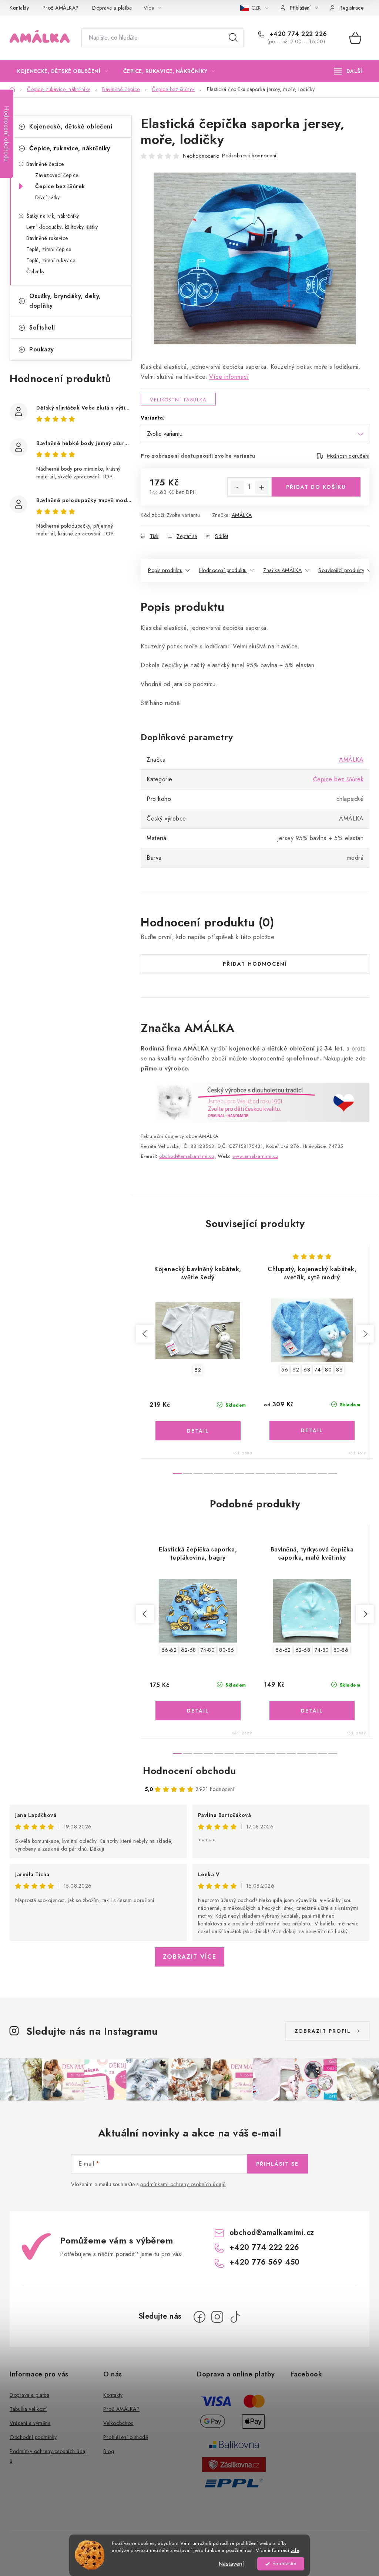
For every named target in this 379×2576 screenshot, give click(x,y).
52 (198, 1370)
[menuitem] (63, 71)
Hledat (233, 38)
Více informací (229, 377)
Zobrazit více (190, 1957)
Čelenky (36, 271)
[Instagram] (217, 2317)
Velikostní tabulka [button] (178, 400)
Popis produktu (165, 570)
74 (318, 1370)
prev (145, 1334)
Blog (109, 2451)
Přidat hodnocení (255, 964)
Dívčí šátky (48, 197)
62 (296, 1370)
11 (291, 1474)
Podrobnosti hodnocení (249, 156)
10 (281, 1474)
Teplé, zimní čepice (49, 249)
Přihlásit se (277, 2164)
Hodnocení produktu (223, 570)
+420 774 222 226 (297, 34)
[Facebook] (199, 2317)
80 (328, 1370)
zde (295, 2550)
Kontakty (19, 8)
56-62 (169, 1650)
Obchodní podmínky (33, 2437)
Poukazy (42, 349)
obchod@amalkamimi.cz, (188, 1156)
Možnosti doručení (348, 456)
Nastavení (231, 2564)
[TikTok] (235, 2317)
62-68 (189, 1650)
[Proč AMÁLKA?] (255, 1102)
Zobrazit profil (323, 2031)
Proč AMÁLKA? (61, 8)
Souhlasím (284, 2564)
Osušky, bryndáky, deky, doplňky (65, 301)
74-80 (208, 1650)
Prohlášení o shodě (126, 2437)
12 (302, 1474)
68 (307, 1370)
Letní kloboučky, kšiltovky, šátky (62, 227)
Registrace (351, 8)
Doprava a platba (112, 8)
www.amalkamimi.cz (256, 1156)
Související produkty (341, 570)
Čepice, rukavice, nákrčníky (70, 148)
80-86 (227, 1650)
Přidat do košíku (316, 487)
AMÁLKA (242, 515)
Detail (198, 1431)
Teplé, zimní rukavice (51, 260)
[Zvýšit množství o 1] (262, 487)
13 (312, 1474)
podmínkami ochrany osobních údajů (183, 2184)
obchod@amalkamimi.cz (272, 2233)
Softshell (42, 328)
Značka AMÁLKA (283, 570)
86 (339, 1370)
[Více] (348, 71)
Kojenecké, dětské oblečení (71, 126)
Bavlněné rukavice (47, 238)
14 (322, 1474)
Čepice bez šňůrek (60, 186)
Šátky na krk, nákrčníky (53, 216)
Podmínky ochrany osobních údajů (48, 2456)
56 (285, 1370)
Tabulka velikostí (28, 2409)
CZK (257, 8)
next (365, 1334)
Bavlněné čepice (45, 164)
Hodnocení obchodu (189, 1771)
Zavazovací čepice (57, 175)
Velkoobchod (119, 2423)
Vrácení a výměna (30, 2423)
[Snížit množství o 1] (237, 487)
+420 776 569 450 (265, 2262)
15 (333, 1474)
